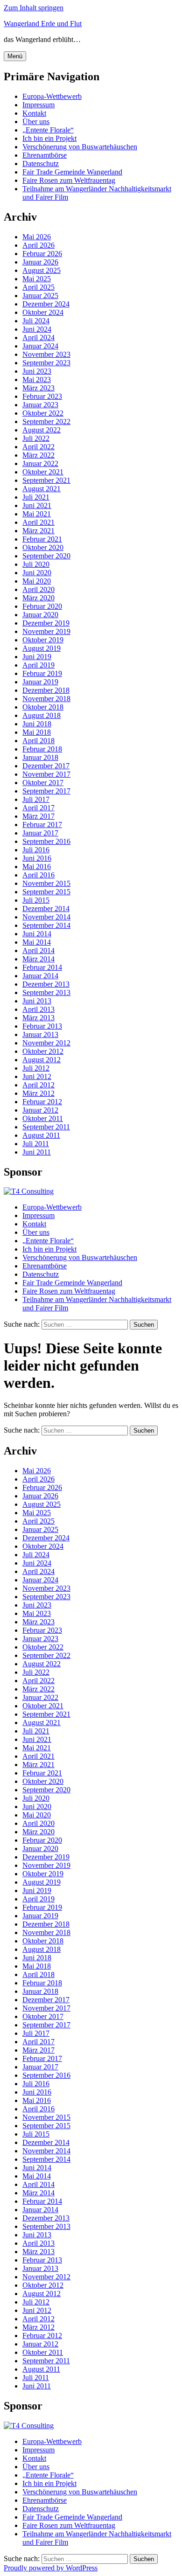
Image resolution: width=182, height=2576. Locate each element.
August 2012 (42, 1060)
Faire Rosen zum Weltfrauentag (69, 180)
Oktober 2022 (43, 413)
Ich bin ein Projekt (49, 138)
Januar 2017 (40, 833)
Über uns (36, 122)
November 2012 (46, 1043)
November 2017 (46, 774)
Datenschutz (41, 164)
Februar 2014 (42, 967)
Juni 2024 (37, 329)
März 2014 (38, 959)
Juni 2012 (37, 1076)
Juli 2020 (36, 564)
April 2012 (38, 1085)
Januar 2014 (40, 976)
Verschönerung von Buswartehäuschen (80, 147)
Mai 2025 (37, 279)
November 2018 (46, 699)
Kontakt (34, 113)
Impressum (38, 105)
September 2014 (46, 925)
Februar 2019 (42, 673)
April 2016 (38, 875)
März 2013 (38, 1018)
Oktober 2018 (43, 707)
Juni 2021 (37, 505)
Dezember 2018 (46, 690)
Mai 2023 (37, 379)
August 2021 (42, 489)
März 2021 (38, 531)
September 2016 (46, 841)
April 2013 (38, 1009)
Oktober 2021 (43, 472)
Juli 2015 (36, 900)
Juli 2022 (36, 438)
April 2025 (38, 287)
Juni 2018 (37, 724)
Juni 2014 (37, 934)
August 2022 (42, 430)
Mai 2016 (37, 867)
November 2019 (46, 631)
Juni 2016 (37, 858)
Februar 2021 (42, 539)
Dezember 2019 (46, 623)
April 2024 (38, 338)
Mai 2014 (37, 942)
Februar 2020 (42, 606)
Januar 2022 (40, 463)
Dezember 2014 (46, 909)
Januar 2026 (40, 262)
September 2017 (46, 791)
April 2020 (38, 589)
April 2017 (38, 808)
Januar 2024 (40, 346)
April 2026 (38, 245)
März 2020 (38, 598)
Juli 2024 (36, 321)
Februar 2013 (42, 1026)
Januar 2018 (40, 757)
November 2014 (46, 917)
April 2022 (38, 447)
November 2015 (46, 883)
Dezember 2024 (46, 304)
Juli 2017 (36, 799)
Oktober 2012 (43, 1051)
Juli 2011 (36, 1144)
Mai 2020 (37, 581)
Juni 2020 (37, 573)
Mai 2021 (37, 514)
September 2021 (46, 480)
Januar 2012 (40, 1110)
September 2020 (46, 556)
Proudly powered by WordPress (51, 2568)
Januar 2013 (40, 1034)
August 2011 (41, 1135)
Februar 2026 (42, 254)
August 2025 (42, 270)
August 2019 (42, 648)
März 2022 (38, 455)
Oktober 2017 (43, 783)
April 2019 (38, 665)
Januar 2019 (40, 682)
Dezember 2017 (46, 766)
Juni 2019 (37, 657)
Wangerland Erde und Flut (43, 24)
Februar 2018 (42, 749)
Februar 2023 (42, 396)
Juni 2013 (37, 1001)
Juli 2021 (36, 497)
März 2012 (38, 1093)
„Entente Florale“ (48, 130)
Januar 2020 (40, 615)
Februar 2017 (42, 825)
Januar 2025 (40, 296)
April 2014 (38, 950)
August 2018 (42, 715)
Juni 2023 (37, 371)
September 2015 (46, 892)
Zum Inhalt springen (34, 8)
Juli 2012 (36, 1068)
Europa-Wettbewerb (52, 96)
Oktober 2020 (43, 547)
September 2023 (46, 363)
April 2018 (38, 741)
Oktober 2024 (43, 312)
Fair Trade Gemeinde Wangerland (72, 172)
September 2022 (46, 421)
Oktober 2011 (43, 1118)
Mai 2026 (37, 237)
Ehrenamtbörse (45, 155)
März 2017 (38, 816)
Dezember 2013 (46, 984)
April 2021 (38, 522)
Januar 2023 (40, 405)
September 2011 (46, 1127)
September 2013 (46, 992)
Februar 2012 (42, 1102)
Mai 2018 (37, 732)
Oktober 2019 (43, 640)
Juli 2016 (36, 850)
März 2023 (38, 388)
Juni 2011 (37, 1152)
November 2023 (46, 354)
